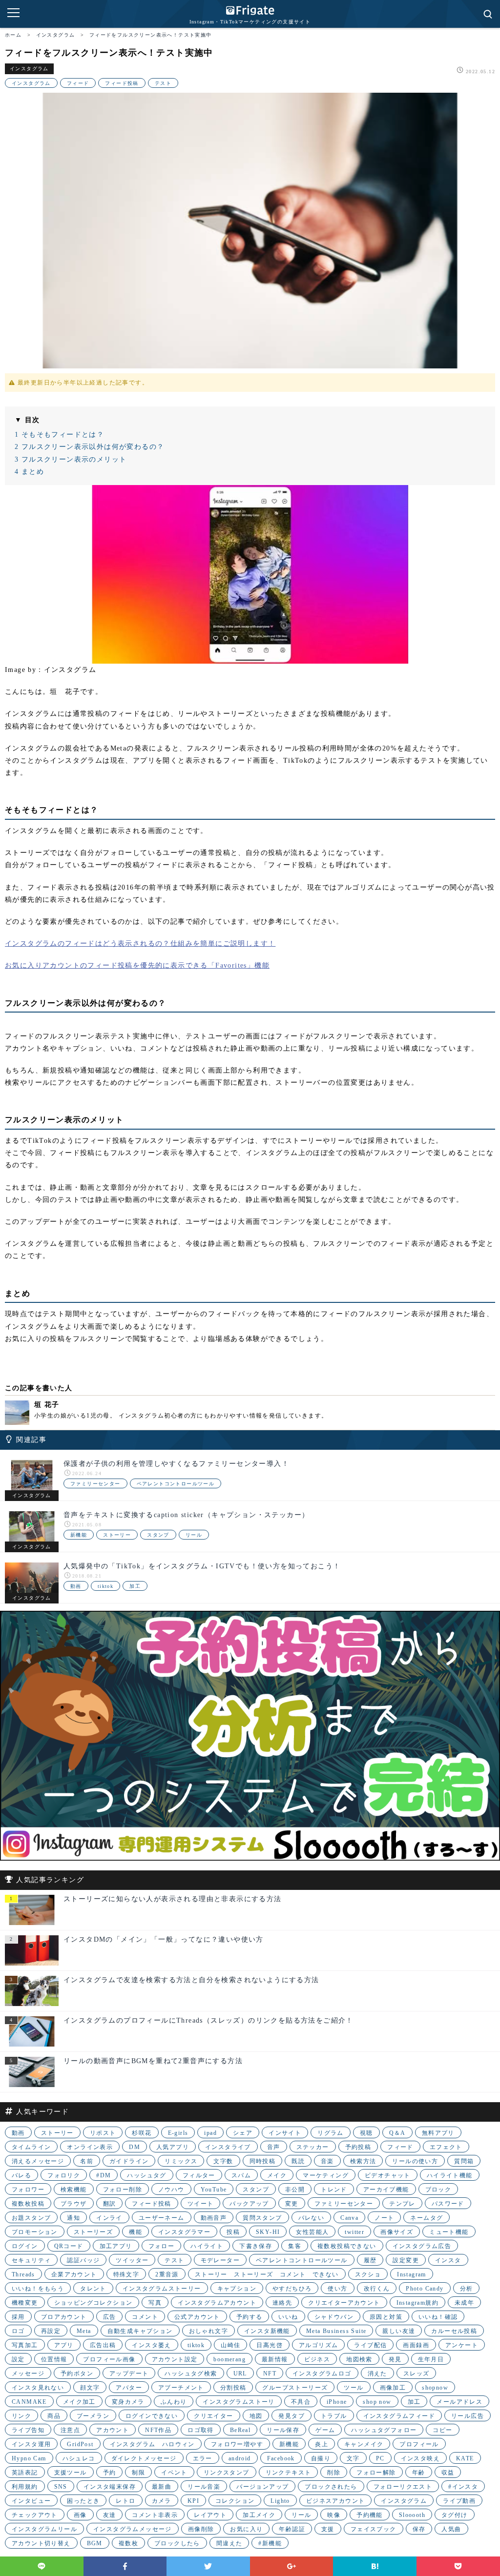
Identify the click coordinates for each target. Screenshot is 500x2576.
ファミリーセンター (95, 1484)
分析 (467, 2289)
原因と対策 (386, 2317)
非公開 (295, 2190)
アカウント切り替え (41, 2543)
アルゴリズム (318, 2345)
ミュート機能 (449, 2232)
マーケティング (326, 2175)
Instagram (412, 2274)
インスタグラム (29, 69)
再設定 (51, 2331)
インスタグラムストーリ (239, 2402)
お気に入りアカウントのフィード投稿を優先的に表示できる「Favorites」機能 (137, 965)
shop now (377, 2402)
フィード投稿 (122, 83)
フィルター (199, 2175)
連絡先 (282, 2303)
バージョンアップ (262, 2487)
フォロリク (64, 2175)
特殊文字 (126, 2274)
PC (380, 2458)
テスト (163, 83)
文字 (353, 2458)
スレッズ (417, 2373)
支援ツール (71, 2473)
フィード (78, 83)
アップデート (129, 2373)
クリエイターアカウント (344, 2303)
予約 (110, 2473)
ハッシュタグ (146, 2175)
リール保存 (283, 2430)
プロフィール (419, 2444)
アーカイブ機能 (386, 2190)
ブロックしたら (177, 2543)
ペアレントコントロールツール (176, 1484)
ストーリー (117, 1535)
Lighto (280, 2501)
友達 (110, 2515)
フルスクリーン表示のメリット (71, 459)
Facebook (281, 2458)
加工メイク (259, 2515)
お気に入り (246, 2529)
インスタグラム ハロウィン (152, 2444)
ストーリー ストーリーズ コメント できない (267, 2274)
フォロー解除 (376, 2473)
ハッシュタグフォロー (384, 2430)
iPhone (337, 2402)
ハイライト (207, 2246)
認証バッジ (83, 2260)
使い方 (337, 2289)
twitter (354, 2232)
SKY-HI (268, 2232)
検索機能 (74, 2190)
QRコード (69, 2246)
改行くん (377, 2289)
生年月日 (431, 2359)
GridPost (80, 2444)
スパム (241, 2175)
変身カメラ (128, 2402)
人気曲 (451, 2529)
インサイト (285, 2133)
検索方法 (363, 2161)
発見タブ (292, 2416)
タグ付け (455, 2515)
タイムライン (31, 2147)
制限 (138, 2473)
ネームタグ (427, 2218)
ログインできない (152, 2416)
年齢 (419, 2473)
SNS (61, 2487)
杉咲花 (142, 2133)
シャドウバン (334, 2317)
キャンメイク (364, 2444)
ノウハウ (171, 2190)
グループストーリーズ (295, 2388)
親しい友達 (399, 2331)
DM (135, 2147)
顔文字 (90, 2388)
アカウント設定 (175, 2359)
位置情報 (54, 2359)
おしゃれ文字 (208, 2331)
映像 (334, 2515)
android (240, 2458)
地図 (256, 2416)
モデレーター (220, 2260)
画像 (80, 2515)
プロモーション (35, 2232)
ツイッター (132, 2260)
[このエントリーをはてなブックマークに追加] (375, 2566)
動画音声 (214, 2218)
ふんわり (174, 2402)
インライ (109, 2218)
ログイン (25, 2246)
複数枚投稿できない (347, 2246)
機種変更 (25, 2303)
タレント (93, 2289)
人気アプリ (173, 2147)
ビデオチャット (388, 2175)
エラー (203, 2458)
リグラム (331, 2133)
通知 (73, 2218)
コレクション (235, 2501)
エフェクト (446, 2147)
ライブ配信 (370, 2345)
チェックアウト (35, 2515)
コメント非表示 (155, 2515)
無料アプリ (438, 2133)
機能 (135, 2232)
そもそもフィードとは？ (59, 435)
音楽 (327, 2161)
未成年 (464, 2303)
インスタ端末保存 (110, 2487)
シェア (243, 2133)
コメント (145, 2317)
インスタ (448, 2260)
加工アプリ (116, 2246)
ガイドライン (129, 2161)
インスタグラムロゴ (322, 2373)
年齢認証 (292, 2529)
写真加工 (25, 2345)
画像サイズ (397, 2232)
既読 (298, 2161)
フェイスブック (374, 2529)
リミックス (181, 2161)
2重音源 (167, 2274)
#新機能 (270, 2543)
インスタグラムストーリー (162, 2289)
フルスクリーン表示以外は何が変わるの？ (89, 447)
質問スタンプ (262, 2218)
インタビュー (31, 2501)
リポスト (103, 2133)
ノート (384, 2218)
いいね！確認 (438, 2317)
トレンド (334, 2190)
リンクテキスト (289, 2473)
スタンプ (158, 1535)
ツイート (201, 2204)
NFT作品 (158, 2430)
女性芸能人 (312, 2232)
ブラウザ (74, 2204)
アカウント (113, 2430)
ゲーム (325, 2430)
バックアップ (249, 2204)
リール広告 (468, 2416)
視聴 (366, 2133)
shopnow (435, 2388)
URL (240, 2373)
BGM (95, 2543)
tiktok (105, 1586)
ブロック (438, 2190)
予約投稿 (358, 2147)
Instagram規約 (417, 2303)
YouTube (214, 2190)
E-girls (178, 2133)
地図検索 (359, 2359)
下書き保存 (256, 2246)
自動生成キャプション (140, 2331)
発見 (395, 2359)
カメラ (162, 2501)
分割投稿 (233, 2388)
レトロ (125, 2501)
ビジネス (317, 2359)
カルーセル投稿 (454, 2331)
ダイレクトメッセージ (144, 2458)
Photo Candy (425, 2289)
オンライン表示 (90, 2147)
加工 (135, 1586)
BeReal (240, 2430)
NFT (270, 2373)
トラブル (334, 2416)
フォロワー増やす (237, 2444)
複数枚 (128, 2543)
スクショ (368, 2274)
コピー (442, 2430)
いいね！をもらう (38, 2289)
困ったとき (83, 2501)
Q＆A (397, 2133)
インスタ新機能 (267, 2331)
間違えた (229, 2543)
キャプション (237, 2289)
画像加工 (393, 2388)
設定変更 (406, 2260)
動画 (76, 1586)
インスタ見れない (38, 2388)
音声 (274, 2147)
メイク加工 (79, 2402)
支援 (328, 2529)
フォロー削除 (123, 2190)
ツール (354, 2388)
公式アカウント (197, 2317)
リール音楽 (204, 2487)
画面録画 (416, 2345)
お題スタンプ (31, 2218)
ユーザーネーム (162, 2218)
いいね (288, 2317)
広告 (110, 2317)
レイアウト (210, 2515)
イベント (174, 2473)
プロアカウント (64, 2317)
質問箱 (464, 2161)
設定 (18, 2359)
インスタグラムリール (44, 2529)
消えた (377, 2373)
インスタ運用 (31, 2444)
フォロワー (28, 2190)
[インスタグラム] (32, 1475)
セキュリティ (31, 2260)
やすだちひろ (292, 2289)
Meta (84, 2331)
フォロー (162, 2246)
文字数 (223, 2161)
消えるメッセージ (38, 2161)
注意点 (70, 2430)
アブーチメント (181, 2388)
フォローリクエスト (403, 2487)
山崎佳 (230, 2345)
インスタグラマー (184, 2232)
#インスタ (463, 2487)
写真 (155, 2303)
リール (194, 1535)
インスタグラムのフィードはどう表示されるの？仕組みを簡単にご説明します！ (140, 943)
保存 (419, 2529)
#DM (104, 2175)
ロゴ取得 (201, 2430)
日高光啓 (270, 2345)
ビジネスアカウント (336, 2501)
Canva (349, 2218)
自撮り (321, 2458)
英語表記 (25, 2473)
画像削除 (201, 2529)
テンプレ (402, 2204)
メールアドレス (459, 2402)
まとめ (29, 472)
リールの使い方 (415, 2161)
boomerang (229, 2359)
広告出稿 (103, 2345)
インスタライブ (228, 2147)
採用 (18, 2317)
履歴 (370, 2260)
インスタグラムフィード (399, 2416)
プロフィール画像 (109, 2359)
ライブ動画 (459, 2501)
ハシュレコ (79, 2458)
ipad (210, 2133)
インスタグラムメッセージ (133, 2529)
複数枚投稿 (28, 2204)
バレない (312, 2218)
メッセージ (28, 2373)
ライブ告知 (28, 2430)
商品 (54, 2416)
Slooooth (412, 2515)
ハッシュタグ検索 (191, 2373)
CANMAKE (29, 2402)
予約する (250, 2317)
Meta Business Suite (336, 2331)
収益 (448, 2473)
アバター (129, 2388)
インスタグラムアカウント (217, 2303)
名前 (87, 2161)
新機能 (79, 1535)
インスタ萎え (151, 2345)
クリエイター (213, 2416)
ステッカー (313, 2147)
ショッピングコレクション (94, 2303)
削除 (334, 2473)
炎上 (322, 2444)
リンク (21, 2416)
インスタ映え (420, 2458)
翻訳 (110, 2204)
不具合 (301, 2402)
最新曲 (162, 2487)
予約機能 (370, 2515)
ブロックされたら (331, 2487)
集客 (295, 2246)
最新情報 (275, 2359)
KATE (465, 2458)
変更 (292, 2204)
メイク (277, 2175)
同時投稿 (263, 2161)
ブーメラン (93, 2416)
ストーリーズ (93, 2232)
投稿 (233, 2232)
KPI (193, 2501)
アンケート (462, 2345)
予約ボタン (77, 2373)
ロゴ (18, 2331)
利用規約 (25, 2487)
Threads (23, 2274)
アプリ (64, 2345)
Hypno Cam (29, 2458)
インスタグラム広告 (422, 2246)
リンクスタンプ (227, 2473)
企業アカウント (74, 2274)
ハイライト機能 (450, 2175)
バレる (21, 2175)
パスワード (448, 2204)
